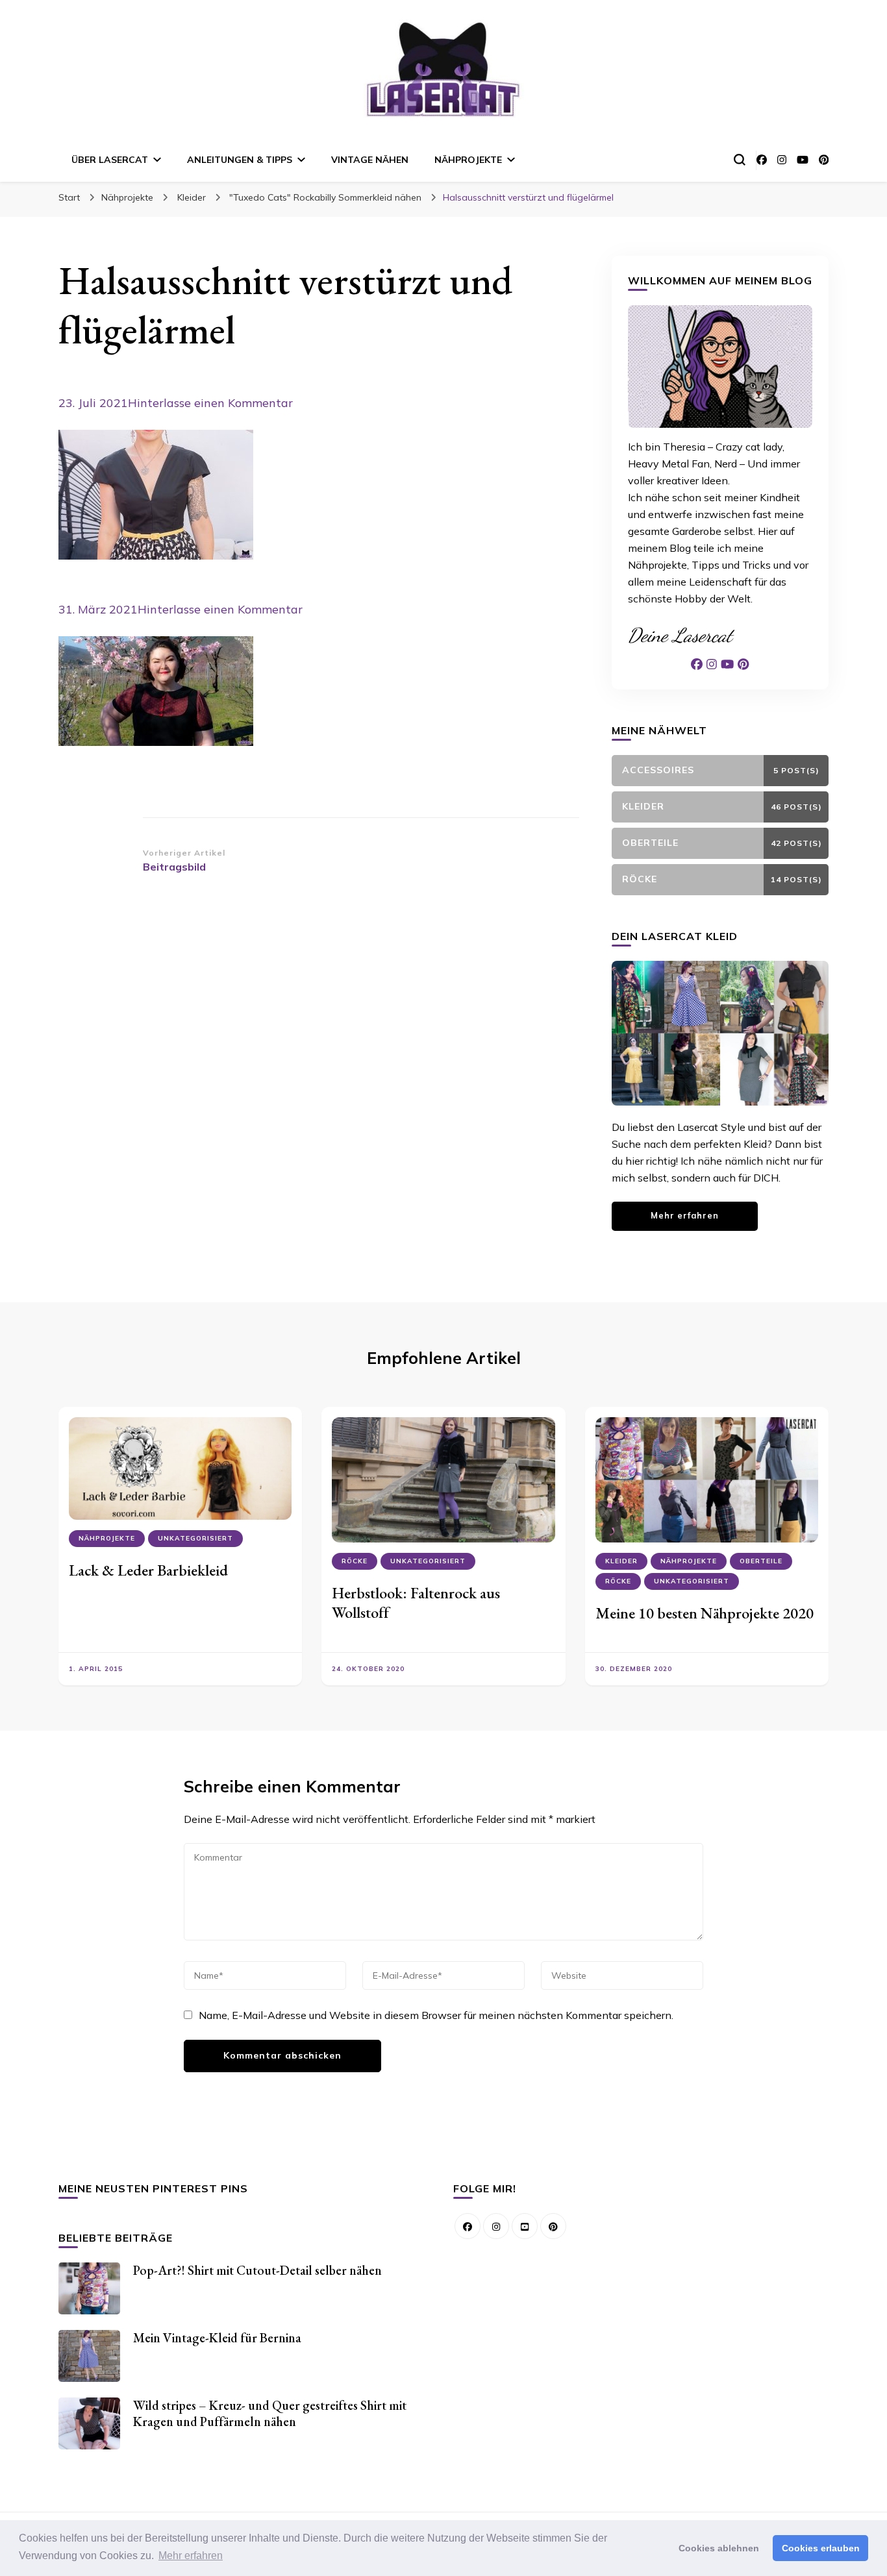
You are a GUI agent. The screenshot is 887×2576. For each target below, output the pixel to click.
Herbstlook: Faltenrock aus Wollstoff (416, 1603)
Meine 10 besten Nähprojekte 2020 (705, 1613)
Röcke (355, 1561)
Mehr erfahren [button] (191, 2556)
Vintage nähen (370, 160)
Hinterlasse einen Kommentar (210, 403)
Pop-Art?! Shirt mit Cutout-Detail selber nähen (257, 2270)
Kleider (192, 197)
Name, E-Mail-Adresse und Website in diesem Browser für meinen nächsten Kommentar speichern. (436, 2015)
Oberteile (761, 1561)
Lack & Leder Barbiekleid (148, 1570)
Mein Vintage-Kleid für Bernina (217, 2338)
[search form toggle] (740, 160)
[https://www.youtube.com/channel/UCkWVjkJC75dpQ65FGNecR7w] (525, 2226)
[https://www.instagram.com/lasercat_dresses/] (496, 2226)
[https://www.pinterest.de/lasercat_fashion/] (553, 2226)
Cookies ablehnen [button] (719, 2548)
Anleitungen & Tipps (240, 160)
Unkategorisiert (195, 1538)
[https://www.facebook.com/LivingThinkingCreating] (468, 2226)
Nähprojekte (468, 160)
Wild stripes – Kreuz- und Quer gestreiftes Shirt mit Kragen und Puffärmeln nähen (270, 2413)
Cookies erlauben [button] (821, 2548)
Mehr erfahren (685, 1215)
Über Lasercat (110, 160)
